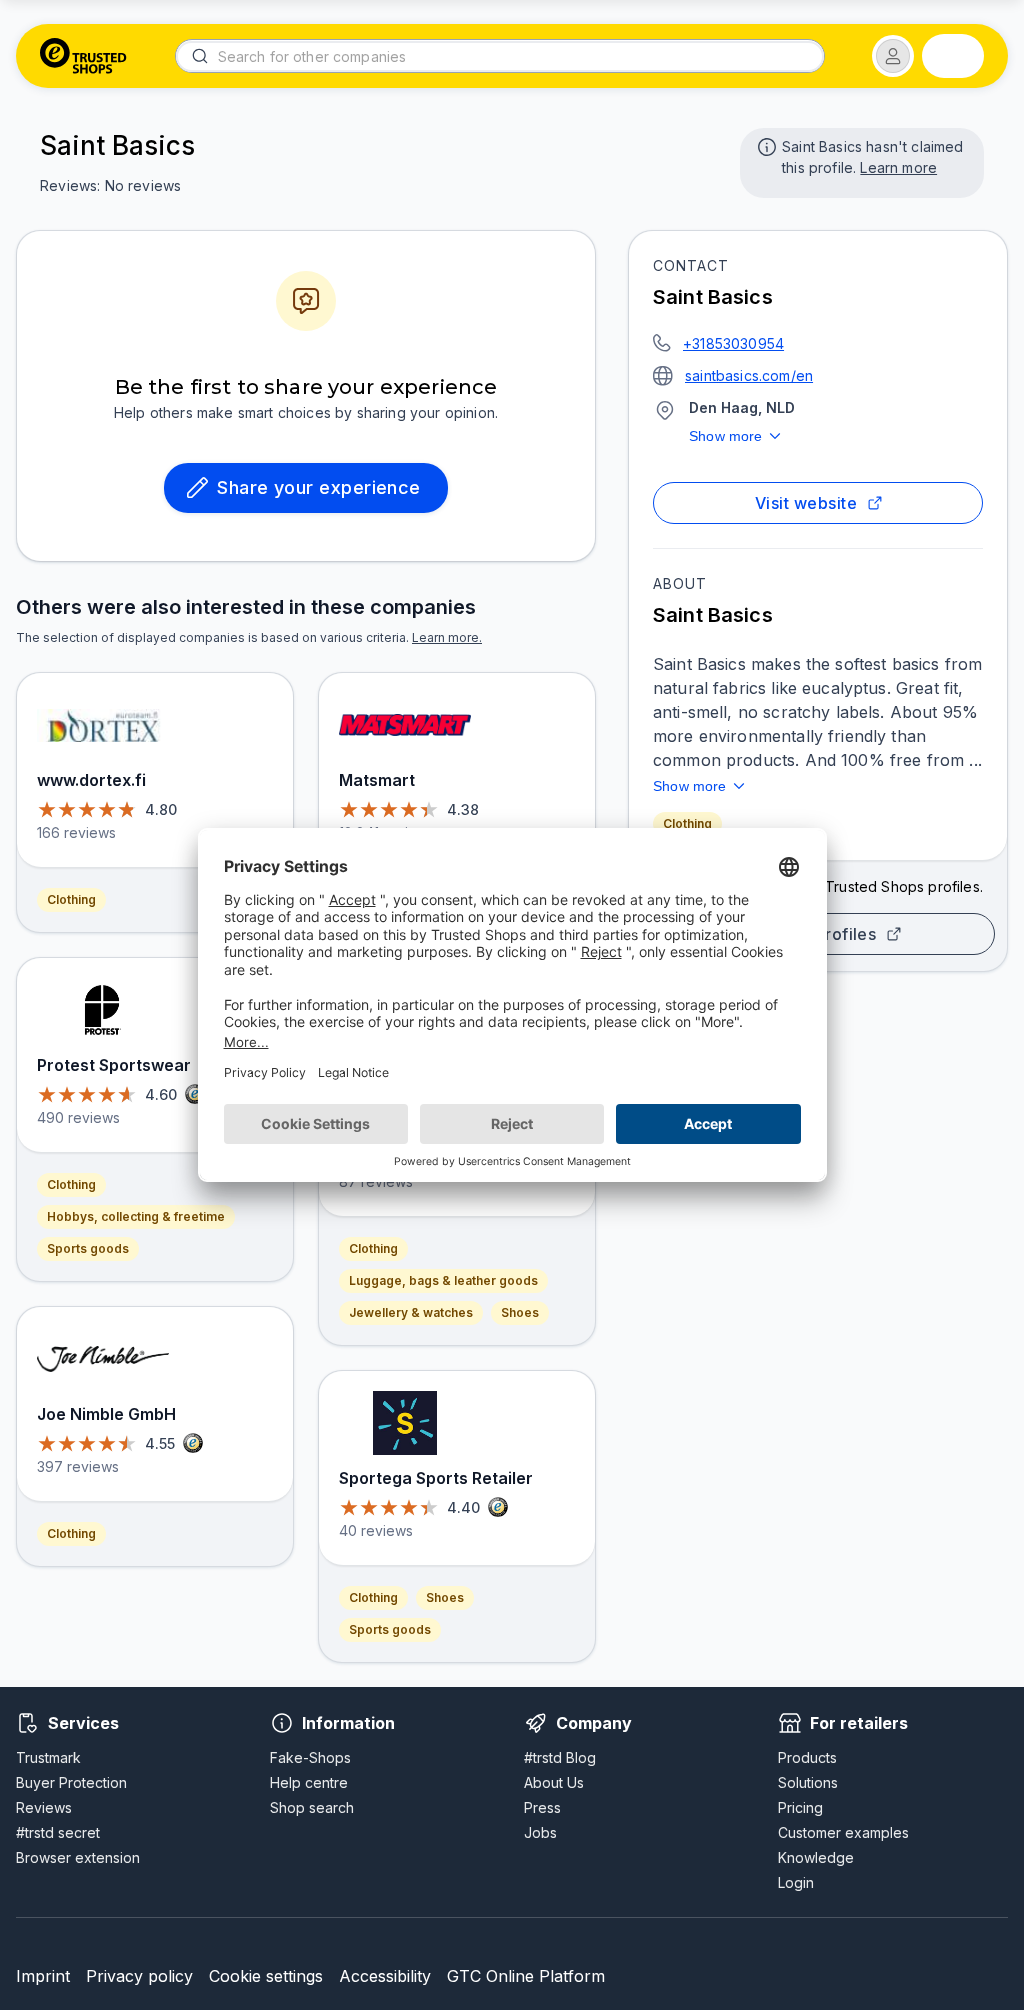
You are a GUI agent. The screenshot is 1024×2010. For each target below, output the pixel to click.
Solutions (808, 1782)
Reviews (44, 1807)
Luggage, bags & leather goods (443, 1280)
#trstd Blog (560, 1757)
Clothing (687, 823)
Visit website (806, 503)
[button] (893, 56)
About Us (554, 1782)
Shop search (312, 1807)
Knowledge (816, 1857)
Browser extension (78, 1857)
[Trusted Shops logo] (83, 56)
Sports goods (88, 1248)
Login (796, 1882)
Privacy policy (139, 1976)
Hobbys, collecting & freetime (136, 1216)
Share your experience (319, 487)
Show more (726, 436)
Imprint (43, 1976)
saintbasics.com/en (749, 375)
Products (807, 1757)
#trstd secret (58, 1832)
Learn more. (447, 637)
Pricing (800, 1807)
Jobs (540, 1832)
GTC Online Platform (526, 1976)
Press (542, 1807)
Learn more (898, 167)
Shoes (520, 1312)
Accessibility (385, 1976)
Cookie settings (266, 1976)
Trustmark (48, 1757)
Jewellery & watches (411, 1312)
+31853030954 (733, 343)
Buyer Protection (71, 1782)
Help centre (309, 1782)
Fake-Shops (310, 1757)
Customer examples (843, 1832)
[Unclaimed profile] (765, 145)
